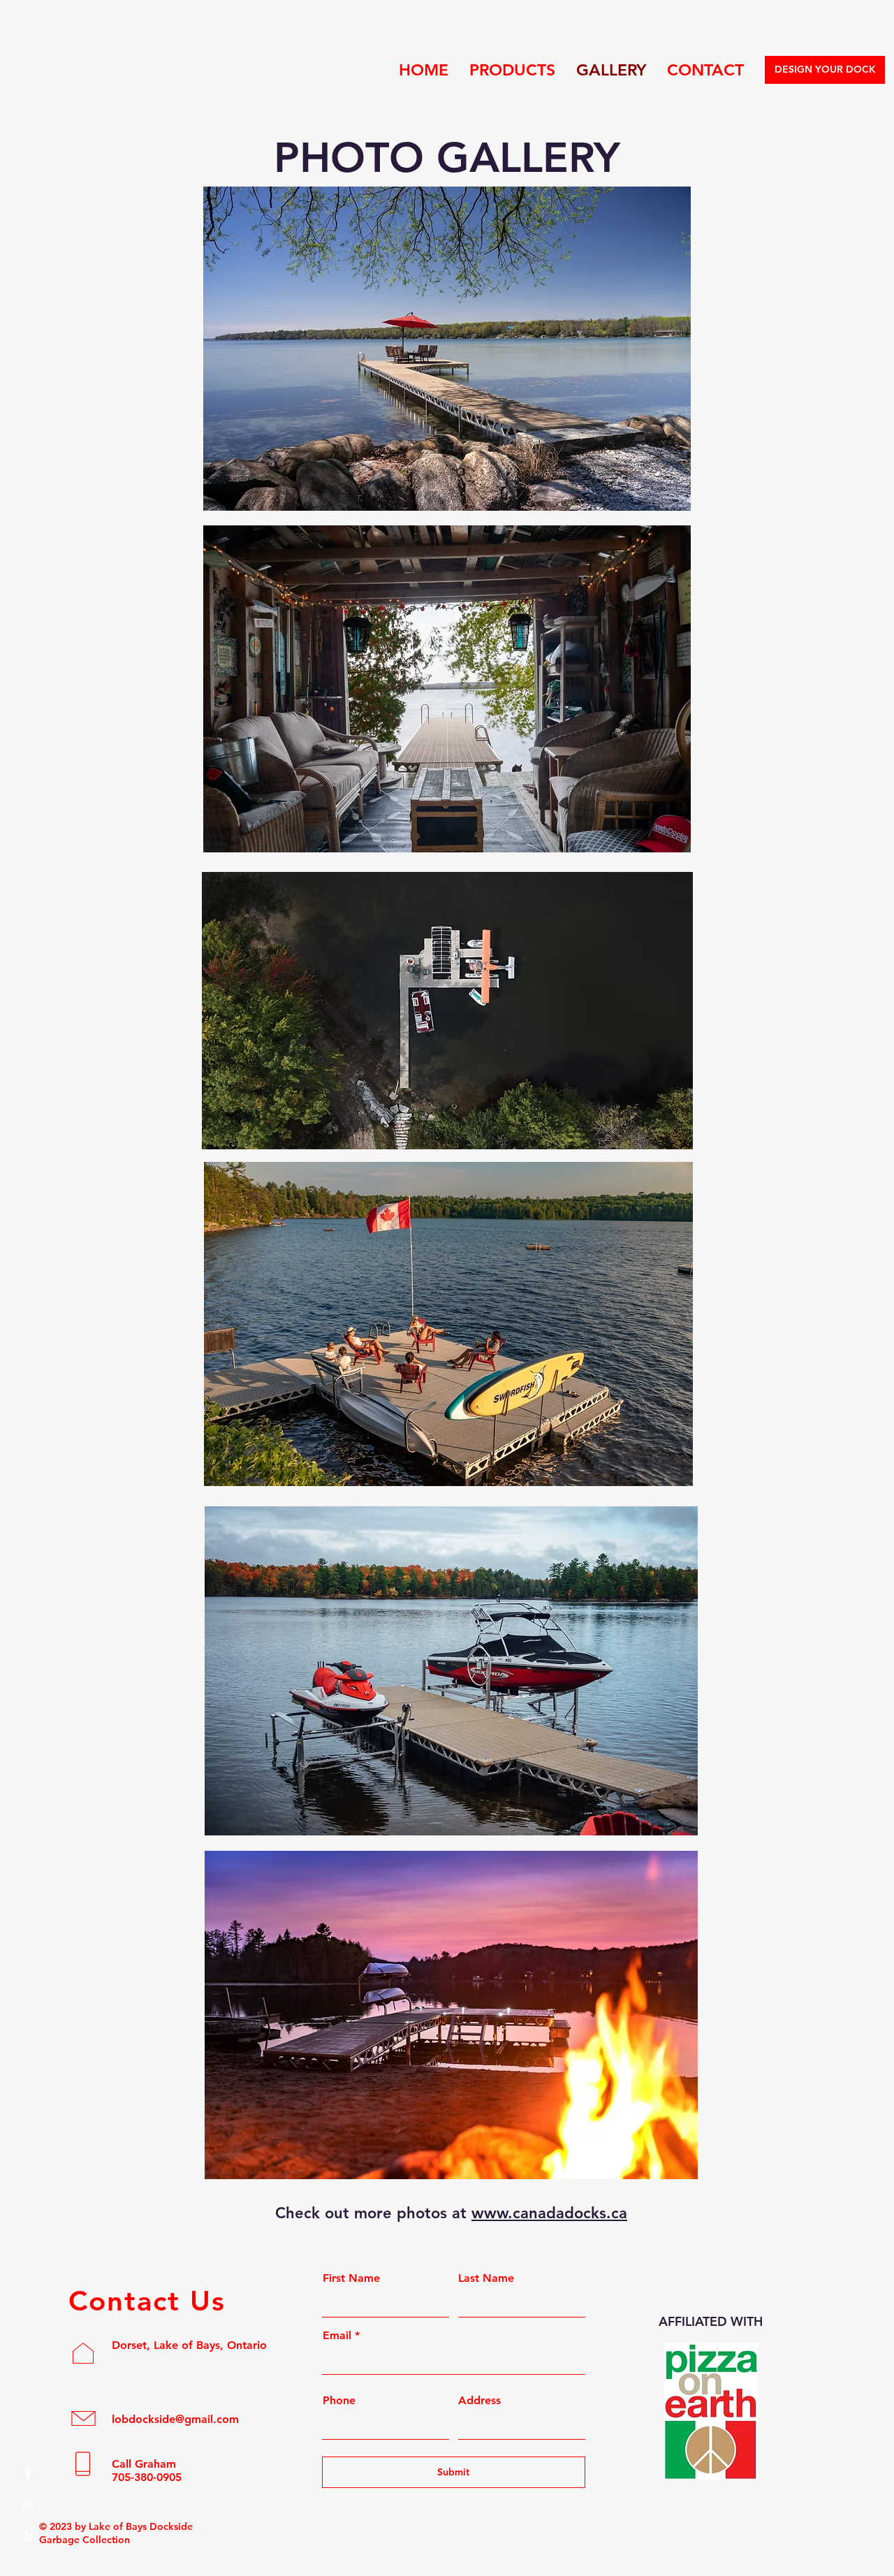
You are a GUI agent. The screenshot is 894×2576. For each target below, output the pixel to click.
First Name (351, 2278)
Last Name (486, 2278)
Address (479, 2401)
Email (337, 2336)
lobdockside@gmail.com (175, 2419)
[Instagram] (28, 2505)
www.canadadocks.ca (549, 2213)
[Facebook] (28, 2474)
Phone (339, 2401)
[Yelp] (28, 2535)
